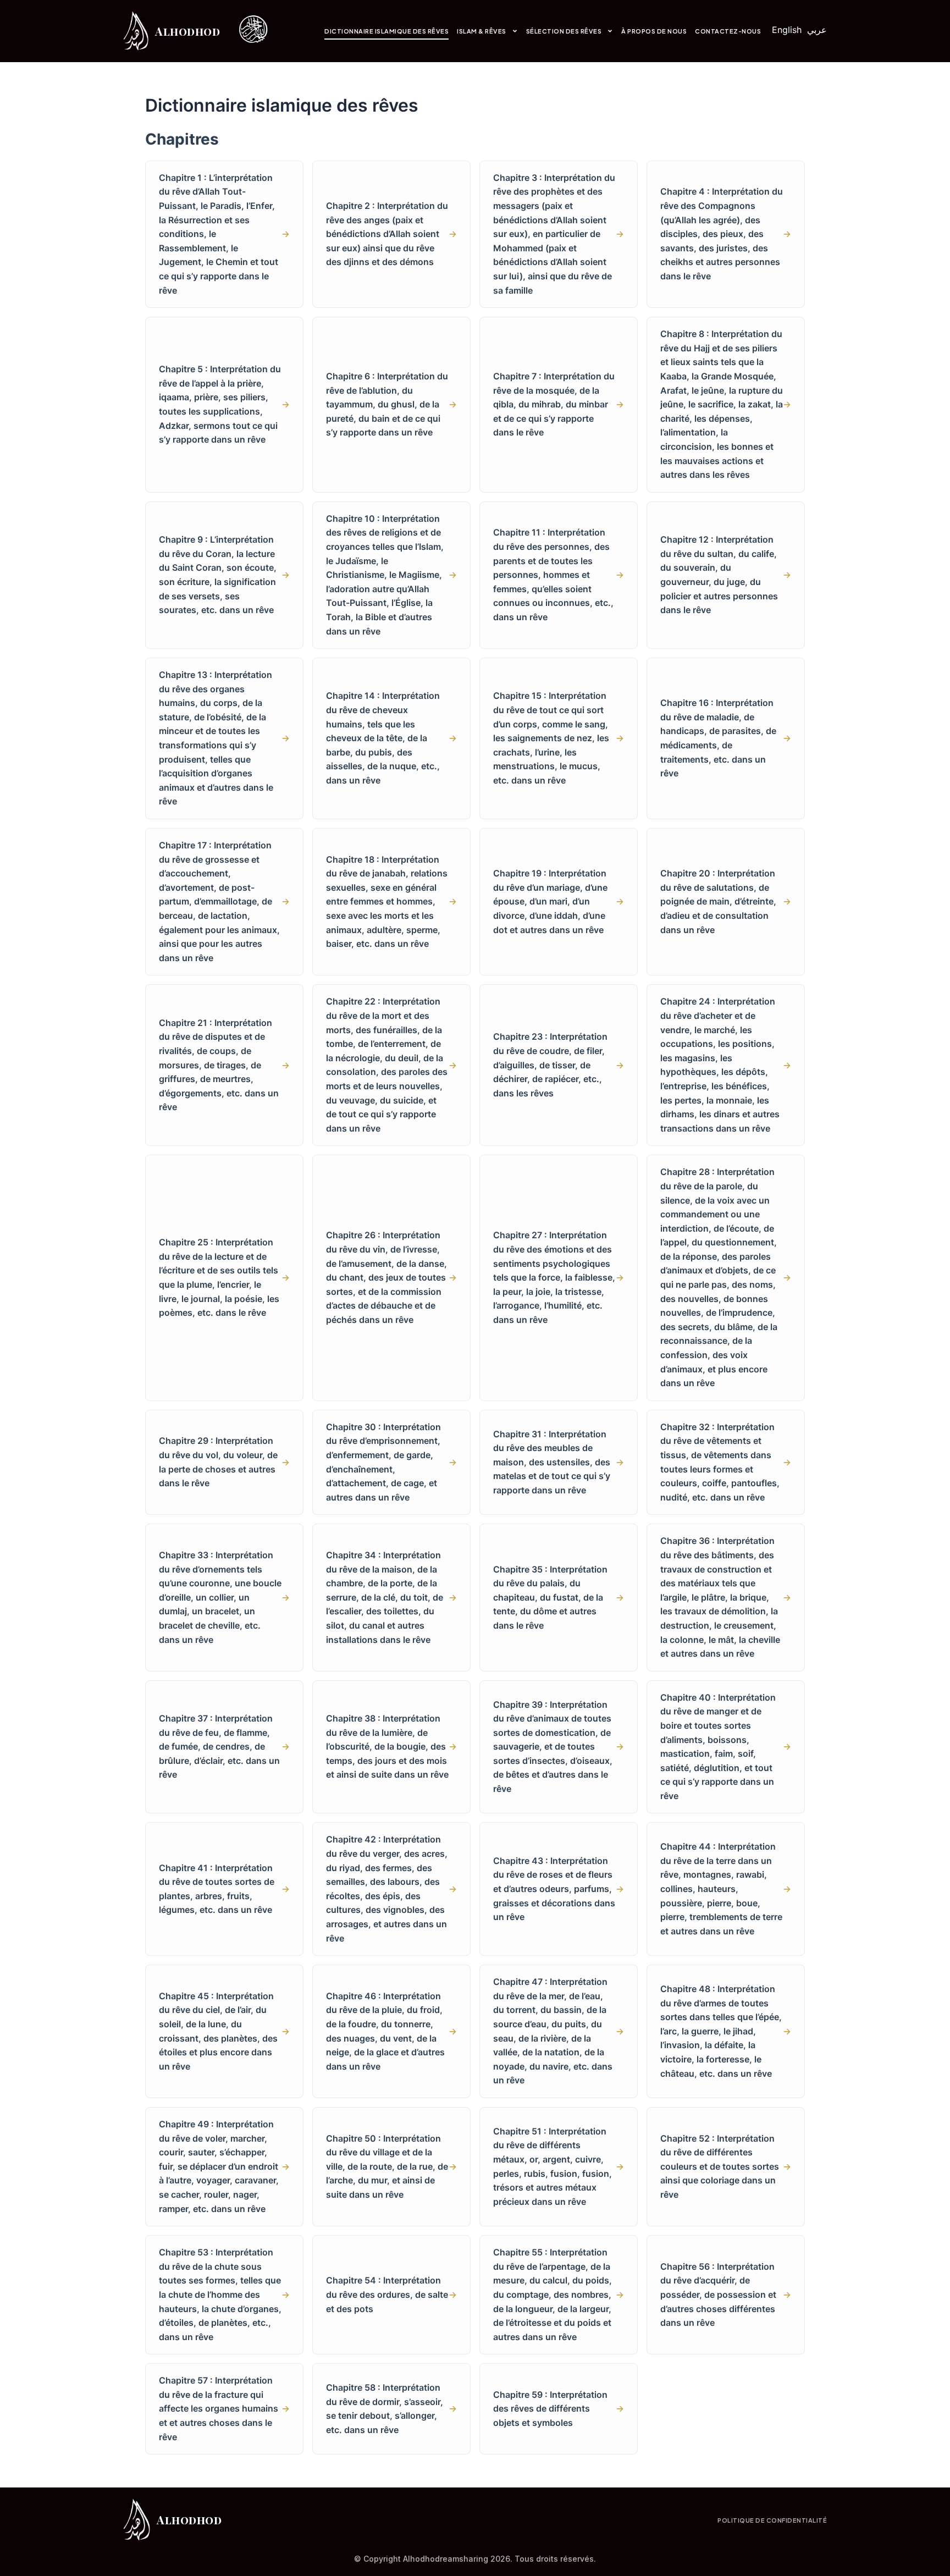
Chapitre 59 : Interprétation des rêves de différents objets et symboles (559, 2409)
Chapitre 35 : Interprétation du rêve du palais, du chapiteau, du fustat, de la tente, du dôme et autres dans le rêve (559, 1597)
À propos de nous (654, 31)
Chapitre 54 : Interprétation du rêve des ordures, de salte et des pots (391, 2294)
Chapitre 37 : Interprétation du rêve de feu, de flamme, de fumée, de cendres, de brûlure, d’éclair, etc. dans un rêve (224, 1746)
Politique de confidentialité (772, 2520)
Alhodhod (187, 31)
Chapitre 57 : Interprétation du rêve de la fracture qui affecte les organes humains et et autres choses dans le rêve (224, 2408)
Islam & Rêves (482, 31)
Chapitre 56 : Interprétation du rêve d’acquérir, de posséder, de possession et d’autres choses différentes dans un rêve (726, 2294)
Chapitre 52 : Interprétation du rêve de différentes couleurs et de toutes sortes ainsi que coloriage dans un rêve (726, 2166)
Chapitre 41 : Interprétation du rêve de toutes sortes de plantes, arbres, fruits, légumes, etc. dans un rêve (224, 1889)
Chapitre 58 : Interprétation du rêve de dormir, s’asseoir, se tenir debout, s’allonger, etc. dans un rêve (391, 2409)
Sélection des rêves (564, 31)
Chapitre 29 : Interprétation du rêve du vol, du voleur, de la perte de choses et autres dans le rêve (224, 1462)
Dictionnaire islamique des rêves (386, 31)
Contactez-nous (728, 31)
